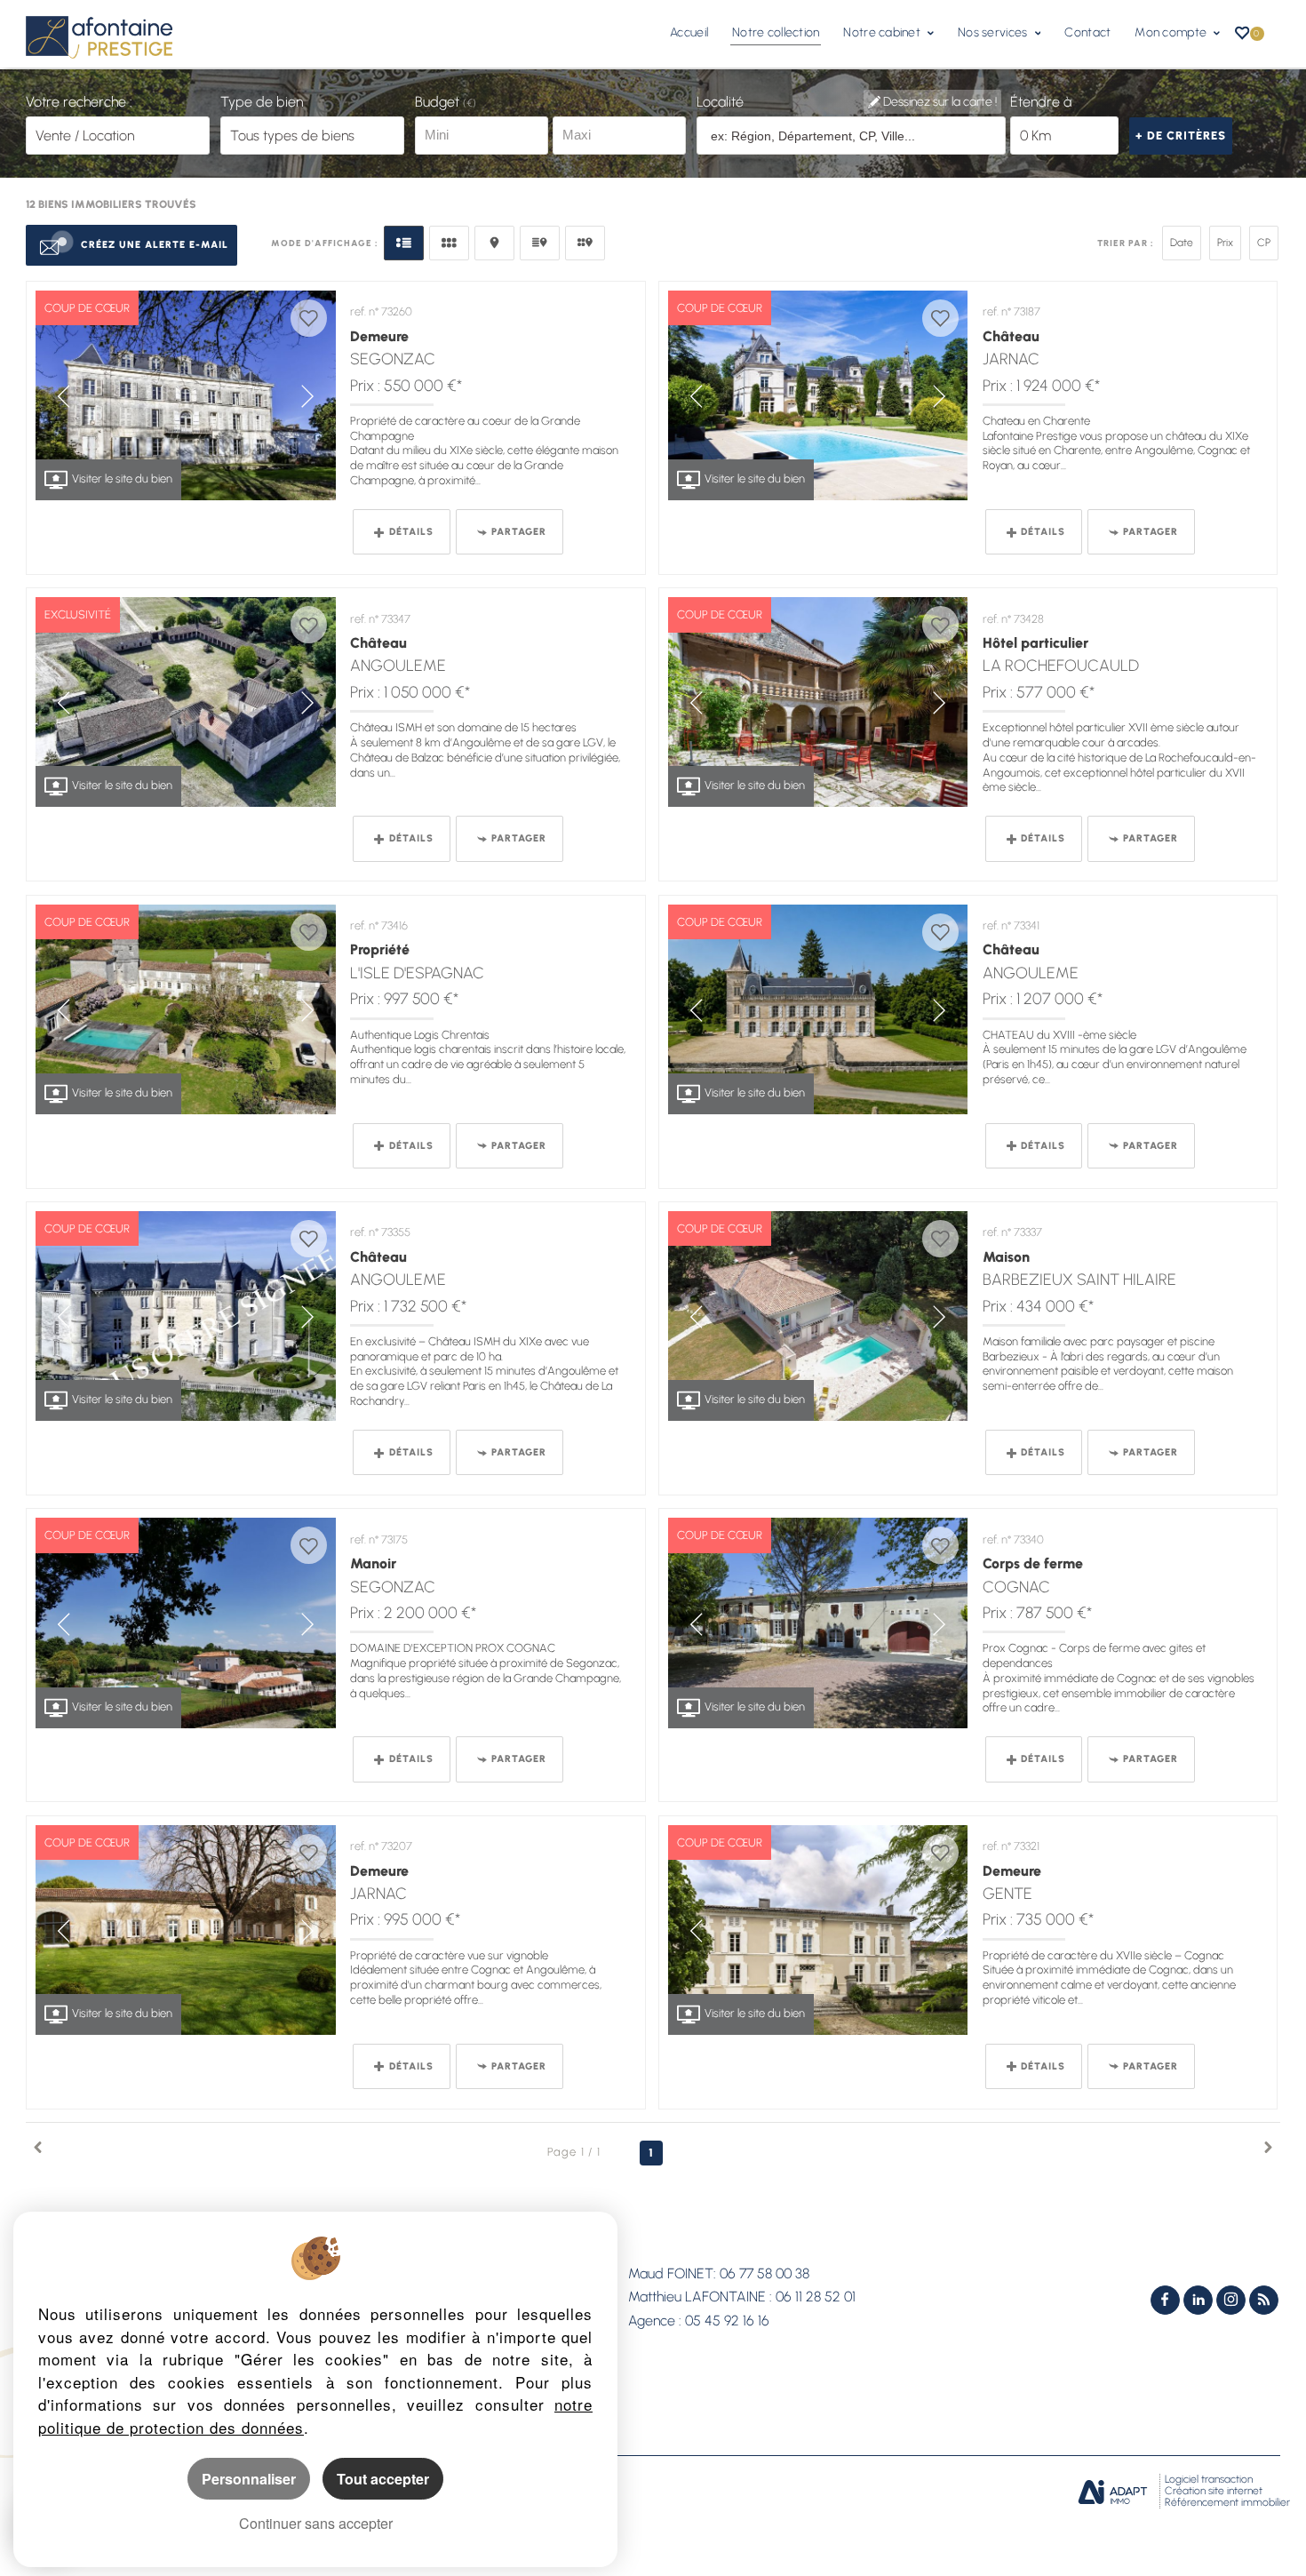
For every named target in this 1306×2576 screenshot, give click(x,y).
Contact (1087, 32)
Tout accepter (383, 2479)
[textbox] (852, 136)
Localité (720, 102)
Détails (411, 532)
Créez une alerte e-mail (155, 245)
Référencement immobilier (1227, 2502)
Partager (519, 532)
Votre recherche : (79, 102)
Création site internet (1214, 2491)
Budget (439, 102)
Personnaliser (249, 2479)
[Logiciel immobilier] (1113, 2492)
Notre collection (776, 32)
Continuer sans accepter (316, 2523)
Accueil (689, 32)
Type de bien (262, 102)
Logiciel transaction (1209, 2479)
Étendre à (1041, 102)
